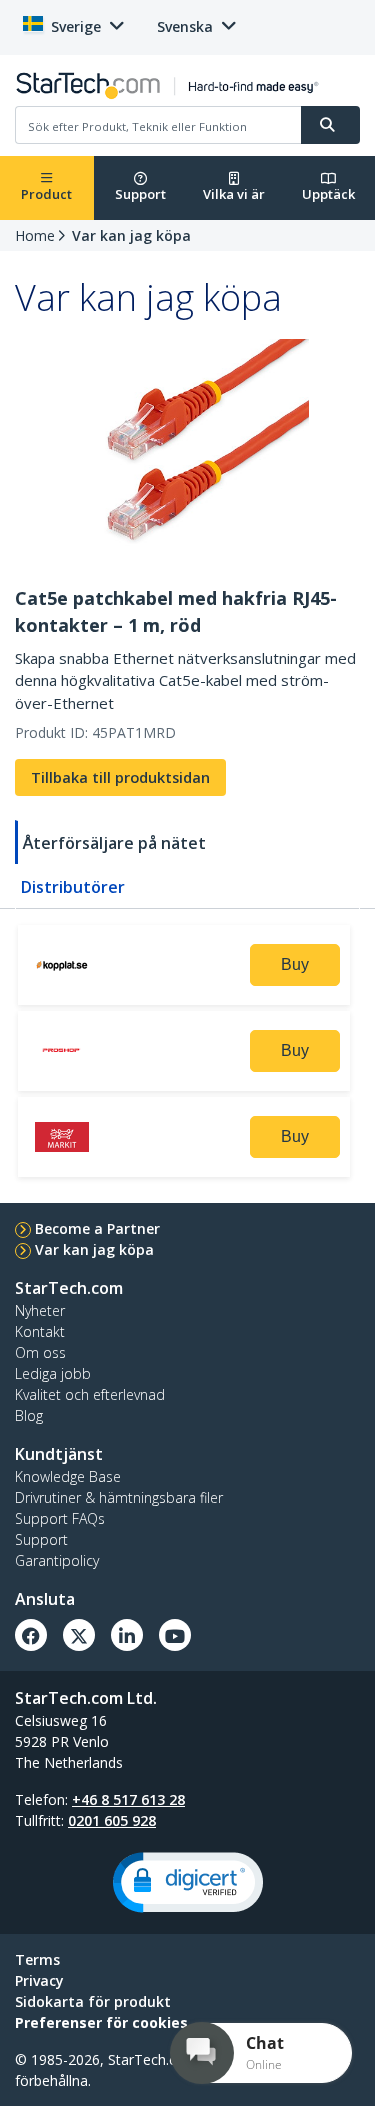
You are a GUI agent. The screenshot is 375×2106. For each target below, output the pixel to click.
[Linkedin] (127, 1635)
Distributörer (73, 887)
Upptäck (328, 194)
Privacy (39, 1980)
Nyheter (40, 1310)
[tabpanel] (187, 1054)
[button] (188, 1882)
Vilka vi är (234, 194)
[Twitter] (79, 1635)
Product (46, 194)
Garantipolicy (57, 1560)
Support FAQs (60, 1518)
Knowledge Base (68, 1476)
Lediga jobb (53, 1373)
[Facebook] (31, 1635)
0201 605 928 (112, 1820)
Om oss (40, 1352)
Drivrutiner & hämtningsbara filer (119, 1497)
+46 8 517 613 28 (128, 1799)
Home (35, 235)
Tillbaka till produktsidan (120, 777)
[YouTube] (175, 1635)
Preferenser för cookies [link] (101, 2022)
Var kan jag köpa (131, 235)
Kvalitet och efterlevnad (90, 1394)
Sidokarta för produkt (93, 2001)
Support (140, 194)
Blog (29, 1415)
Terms (37, 1959)
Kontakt (40, 1331)
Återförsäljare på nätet (114, 843)
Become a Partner (97, 1228)
